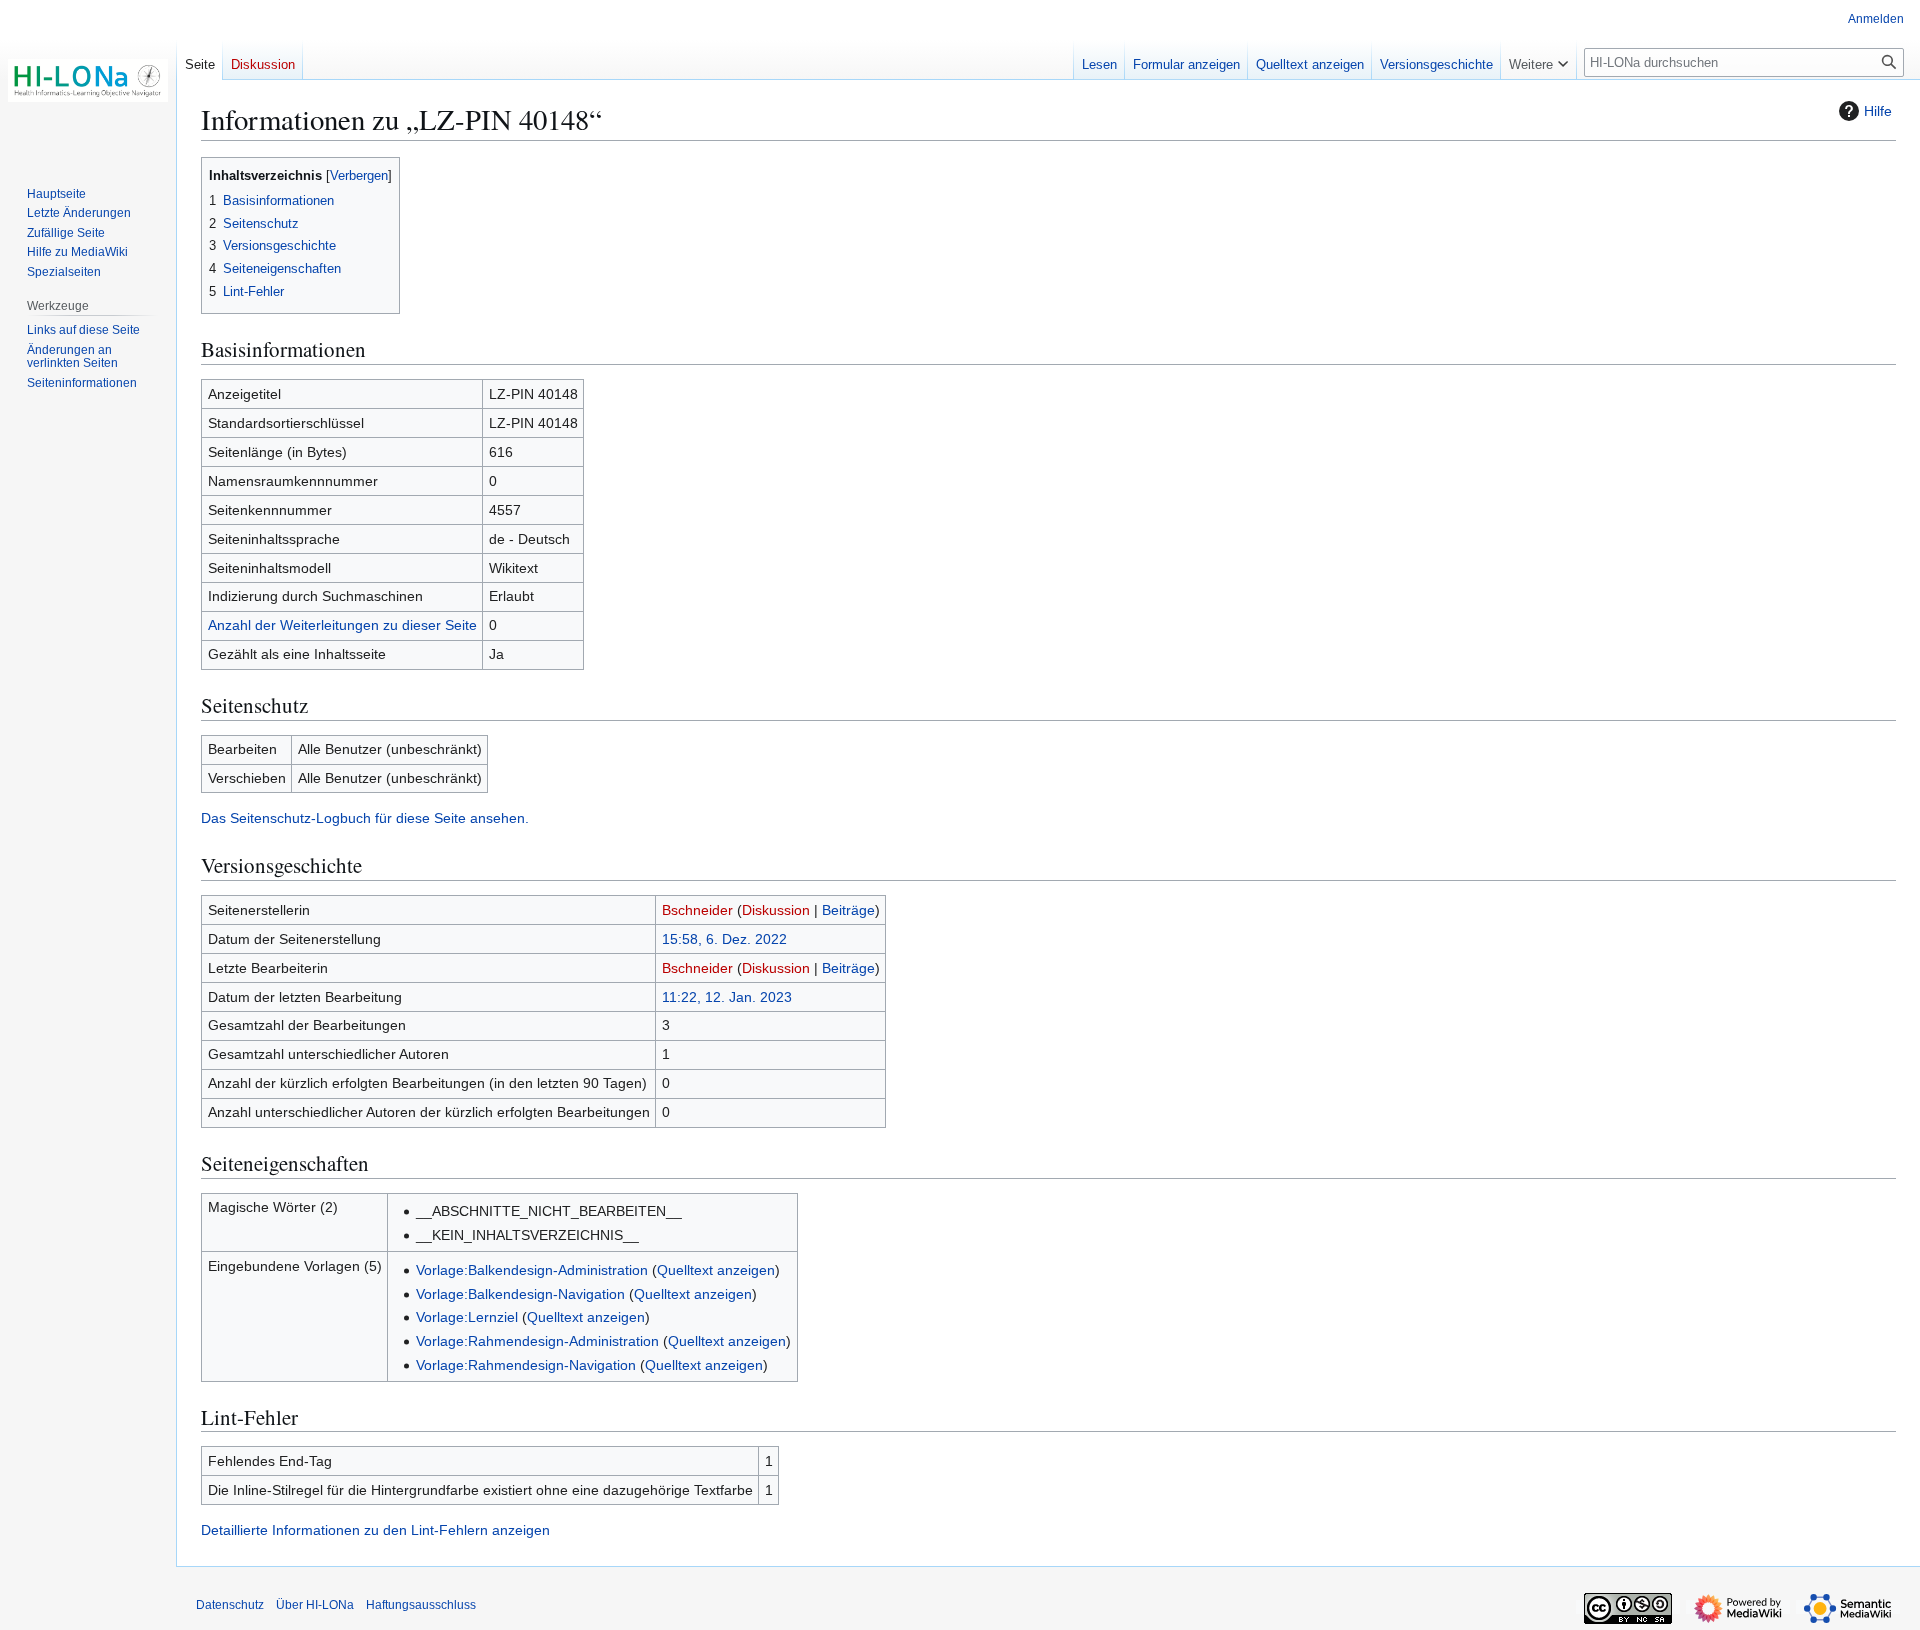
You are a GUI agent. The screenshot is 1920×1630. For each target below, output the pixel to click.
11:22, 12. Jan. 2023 (727, 997)
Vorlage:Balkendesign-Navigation (520, 1294)
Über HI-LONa (315, 1605)
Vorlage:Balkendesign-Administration (532, 1270)
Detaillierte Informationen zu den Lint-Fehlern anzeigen (375, 1530)
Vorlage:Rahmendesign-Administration (537, 1341)
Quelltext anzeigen (716, 1270)
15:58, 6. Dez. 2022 (724, 939)
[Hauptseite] (88, 80)
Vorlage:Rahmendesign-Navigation (526, 1365)
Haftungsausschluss (421, 1605)
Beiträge (848, 910)
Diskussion (776, 910)
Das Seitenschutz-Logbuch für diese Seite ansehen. (365, 818)
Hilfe (1878, 111)
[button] (1538, 60)
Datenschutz (230, 1605)
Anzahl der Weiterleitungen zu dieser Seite (342, 625)
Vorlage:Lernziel (467, 1317)
